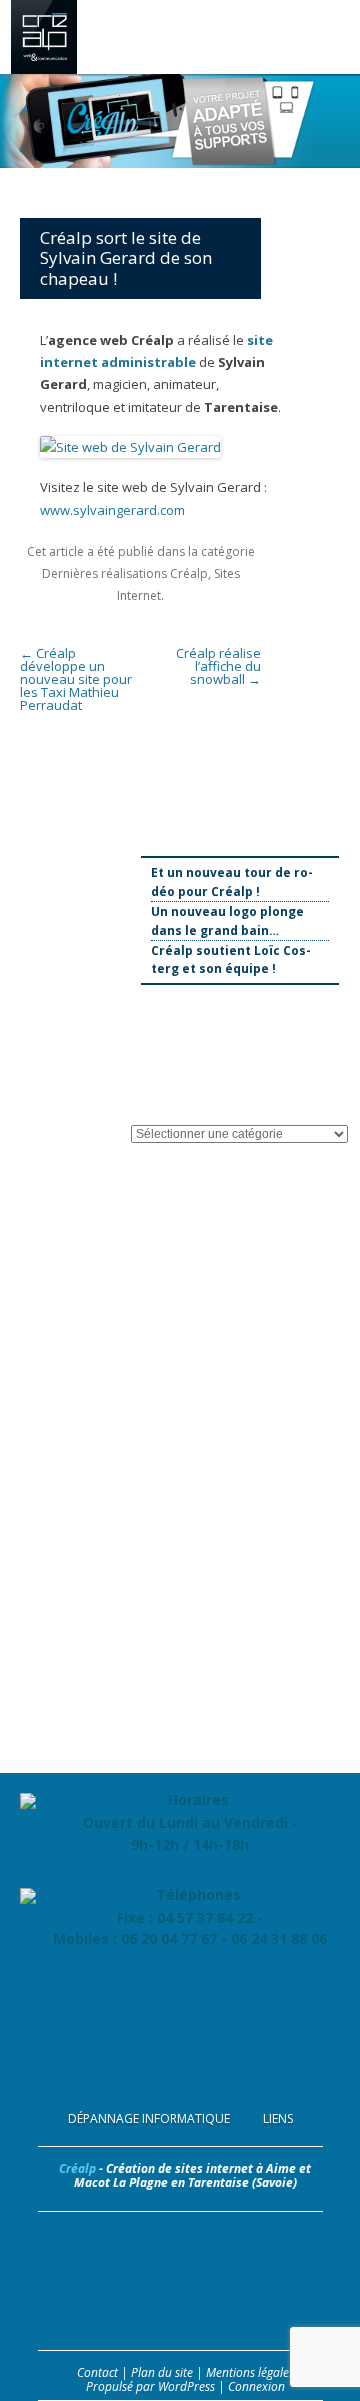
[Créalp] (44, 69)
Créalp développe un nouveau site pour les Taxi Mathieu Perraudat (76, 679)
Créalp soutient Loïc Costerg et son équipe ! (231, 960)
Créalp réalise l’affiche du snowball (218, 666)
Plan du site (162, 2372)
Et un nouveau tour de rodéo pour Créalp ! (232, 882)
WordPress (186, 2386)
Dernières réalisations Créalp (125, 573)
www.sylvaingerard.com (112, 510)
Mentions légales (250, 2372)
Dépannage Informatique (149, 2118)
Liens (278, 2118)
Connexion (256, 2386)
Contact (97, 2372)
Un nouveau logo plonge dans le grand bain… (227, 921)
